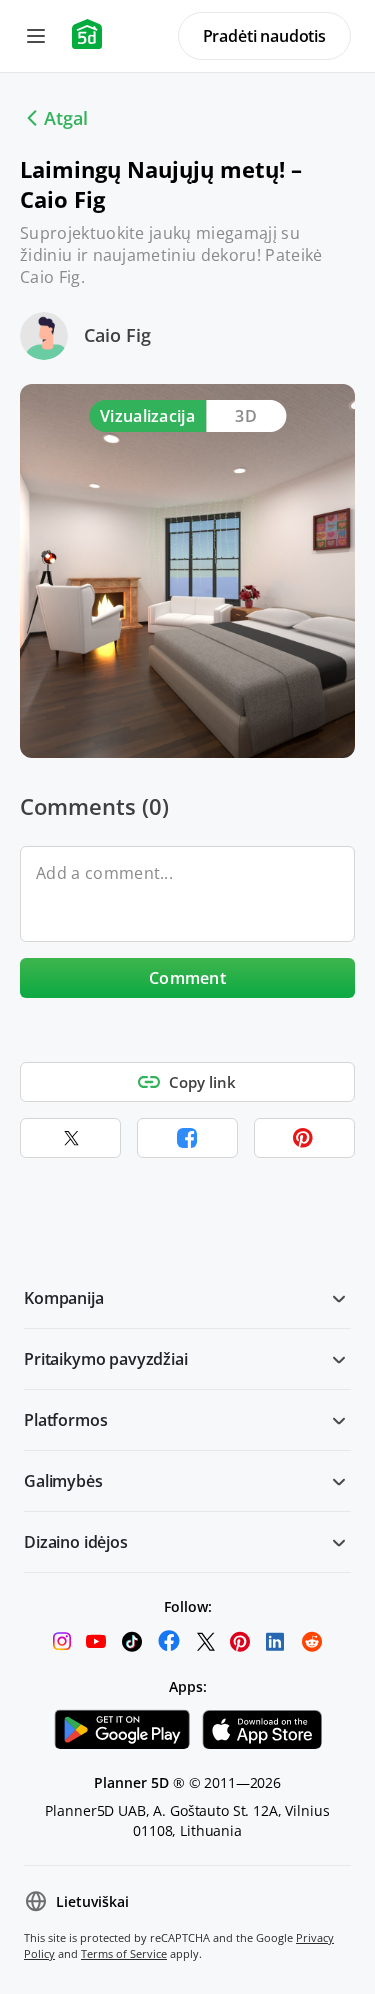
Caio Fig (117, 335)
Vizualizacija (147, 416)
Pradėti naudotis (264, 36)
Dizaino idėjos (76, 1542)
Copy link (202, 1082)
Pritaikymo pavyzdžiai (106, 1359)
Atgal (66, 118)
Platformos (65, 1420)
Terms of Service (124, 1953)
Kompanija (64, 1298)
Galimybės (63, 1481)
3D (246, 416)
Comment (187, 978)
